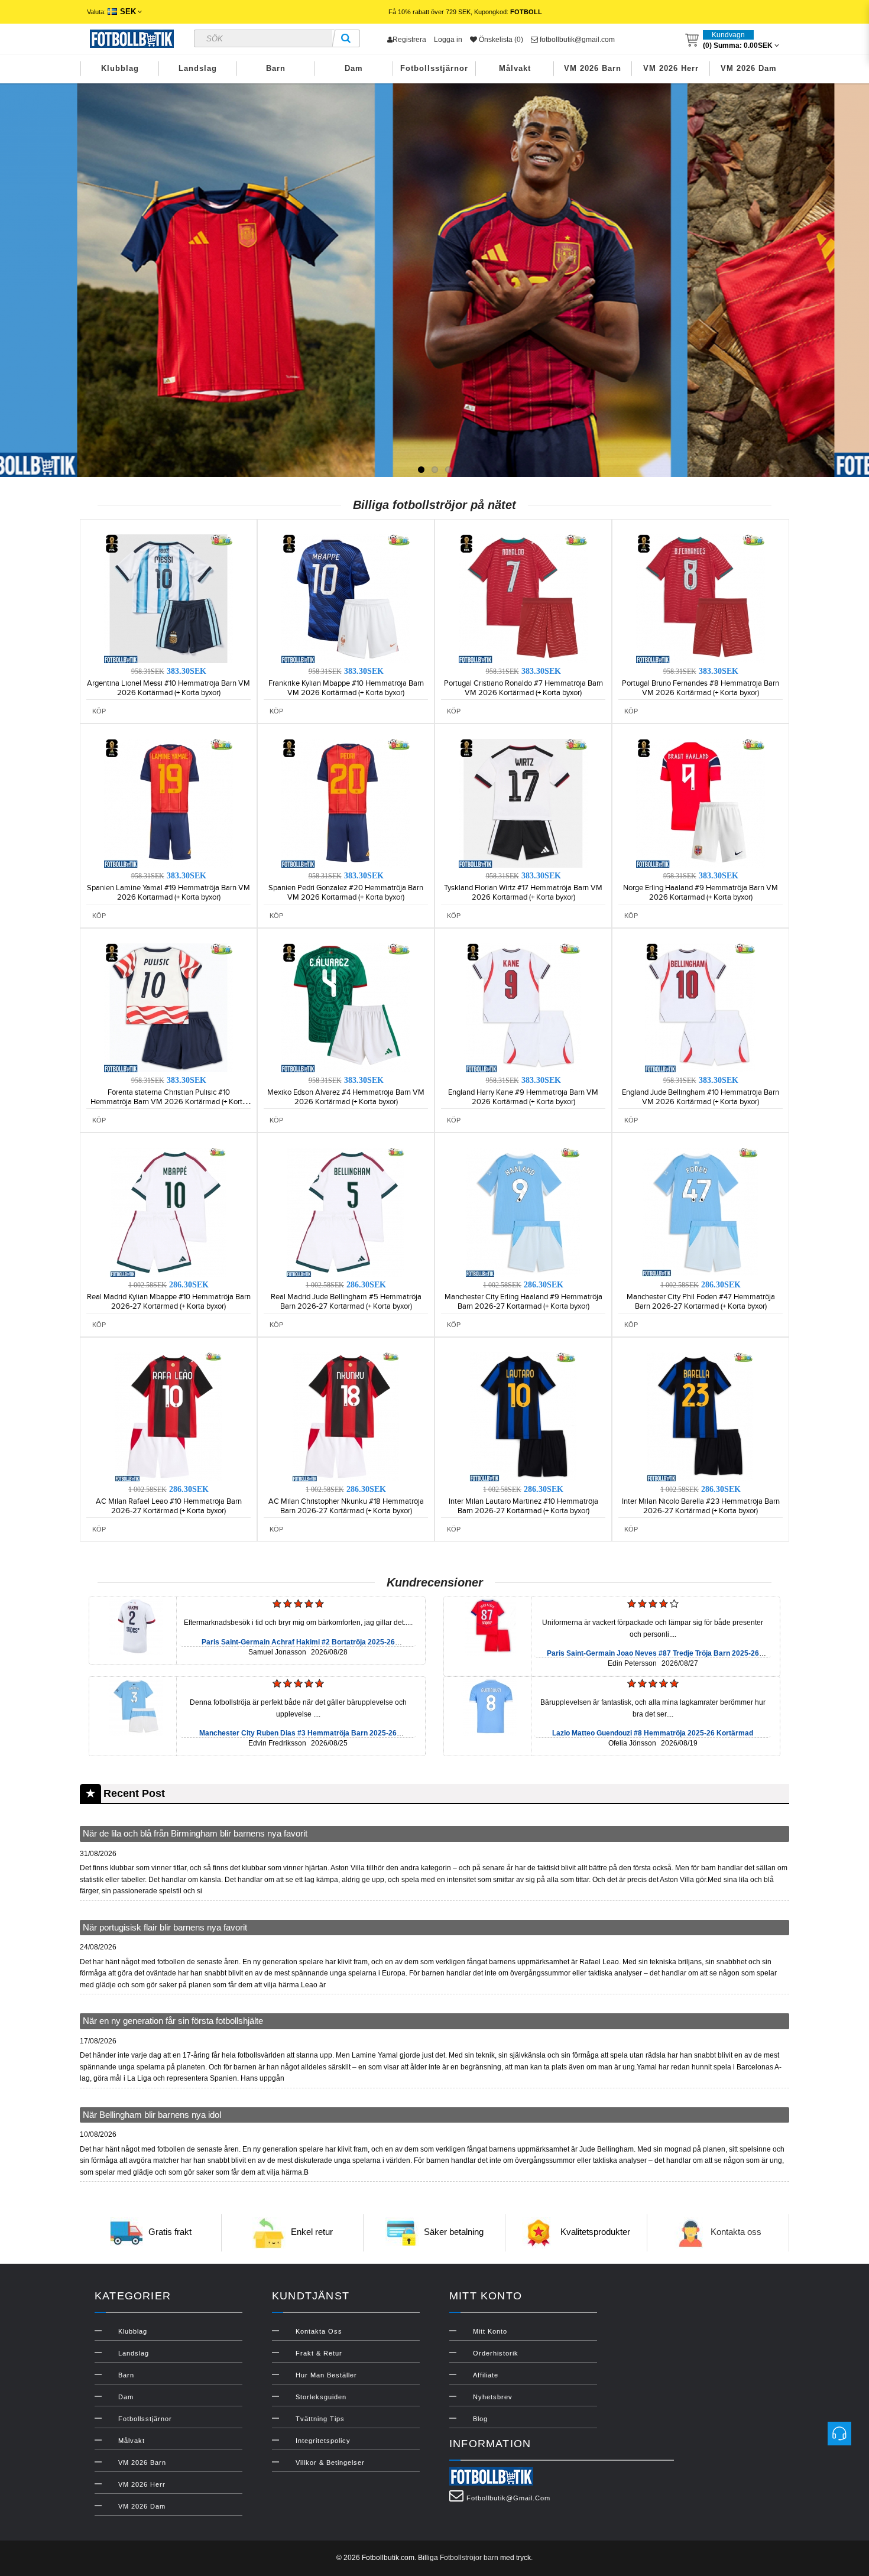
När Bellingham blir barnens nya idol (152, 2115)
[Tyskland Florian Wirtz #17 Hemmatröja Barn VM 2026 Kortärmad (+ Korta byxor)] (523, 803)
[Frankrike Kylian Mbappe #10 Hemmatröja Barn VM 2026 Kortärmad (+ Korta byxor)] (346, 598)
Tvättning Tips (320, 2419)
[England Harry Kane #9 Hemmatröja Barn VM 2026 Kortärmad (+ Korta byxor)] (523, 1007)
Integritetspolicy (323, 2441)
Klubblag (120, 68)
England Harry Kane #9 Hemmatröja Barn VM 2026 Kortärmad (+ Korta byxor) (523, 1097)
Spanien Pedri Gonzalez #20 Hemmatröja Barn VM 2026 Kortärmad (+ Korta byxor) (346, 893)
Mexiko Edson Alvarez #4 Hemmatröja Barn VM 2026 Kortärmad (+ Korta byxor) (346, 1097)
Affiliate (486, 2375)
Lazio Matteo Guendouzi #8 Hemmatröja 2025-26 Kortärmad (653, 1733)
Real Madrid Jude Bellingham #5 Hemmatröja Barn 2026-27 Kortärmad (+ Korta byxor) (346, 1302)
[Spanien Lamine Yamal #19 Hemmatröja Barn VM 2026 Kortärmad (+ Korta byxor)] (168, 803)
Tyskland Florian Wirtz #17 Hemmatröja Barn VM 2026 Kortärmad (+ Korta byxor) (523, 893)
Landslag (198, 68)
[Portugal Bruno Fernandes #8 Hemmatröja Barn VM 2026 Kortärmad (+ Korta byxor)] (701, 598)
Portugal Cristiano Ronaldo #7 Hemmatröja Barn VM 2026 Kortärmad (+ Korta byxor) (523, 688)
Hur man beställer (326, 2375)
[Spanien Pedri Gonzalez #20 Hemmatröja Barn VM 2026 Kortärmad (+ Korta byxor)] (346, 803)
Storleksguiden (321, 2397)
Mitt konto (490, 2331)
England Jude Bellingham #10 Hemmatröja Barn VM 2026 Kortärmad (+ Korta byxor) (701, 1097)
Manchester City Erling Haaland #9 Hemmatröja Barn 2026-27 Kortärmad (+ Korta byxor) (523, 1302)
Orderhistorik (496, 2353)
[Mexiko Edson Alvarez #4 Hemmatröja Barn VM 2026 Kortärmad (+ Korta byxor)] (346, 1007)
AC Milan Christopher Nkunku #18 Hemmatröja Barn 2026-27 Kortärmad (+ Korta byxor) (346, 1506)
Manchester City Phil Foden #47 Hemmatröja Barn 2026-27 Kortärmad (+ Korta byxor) (701, 1302)
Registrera (409, 40)
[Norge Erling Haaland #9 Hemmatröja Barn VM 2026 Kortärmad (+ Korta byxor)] (701, 803)
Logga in (448, 40)
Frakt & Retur (319, 2353)
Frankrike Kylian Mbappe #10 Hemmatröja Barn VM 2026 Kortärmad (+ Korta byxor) (346, 688)
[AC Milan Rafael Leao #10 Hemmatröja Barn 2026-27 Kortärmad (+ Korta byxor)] (168, 1416)
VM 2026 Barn (593, 68)
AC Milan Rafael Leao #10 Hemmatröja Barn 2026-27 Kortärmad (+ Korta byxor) (169, 1506)
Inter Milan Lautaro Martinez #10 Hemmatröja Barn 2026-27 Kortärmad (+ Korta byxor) (523, 1506)
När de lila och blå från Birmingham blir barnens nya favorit (195, 1833)
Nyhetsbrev (493, 2397)
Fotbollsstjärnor (434, 68)
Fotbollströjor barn (469, 2558)
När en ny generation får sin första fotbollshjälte (173, 2021)
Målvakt (515, 68)
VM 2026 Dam (749, 68)
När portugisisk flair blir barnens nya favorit (165, 1927)
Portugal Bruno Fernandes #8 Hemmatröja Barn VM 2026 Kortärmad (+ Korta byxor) (701, 688)
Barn (276, 68)
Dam (354, 68)
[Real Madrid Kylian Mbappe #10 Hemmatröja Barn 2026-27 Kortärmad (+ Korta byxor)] (168, 1212)
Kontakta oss (736, 2232)
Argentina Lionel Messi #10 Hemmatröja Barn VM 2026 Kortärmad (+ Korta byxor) (168, 688)
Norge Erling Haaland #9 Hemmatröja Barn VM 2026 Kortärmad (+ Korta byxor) (701, 893)
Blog (480, 2419)
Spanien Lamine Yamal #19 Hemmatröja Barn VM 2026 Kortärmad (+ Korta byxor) (168, 893)
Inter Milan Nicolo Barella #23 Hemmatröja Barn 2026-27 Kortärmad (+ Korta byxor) (701, 1506)
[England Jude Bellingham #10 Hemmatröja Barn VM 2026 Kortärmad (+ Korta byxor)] (701, 1007)
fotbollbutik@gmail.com (576, 40)
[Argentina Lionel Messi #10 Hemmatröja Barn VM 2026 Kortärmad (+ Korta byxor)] (168, 598)
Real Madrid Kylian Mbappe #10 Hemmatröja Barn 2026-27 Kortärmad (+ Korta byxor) (169, 1302)
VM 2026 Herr (671, 68)
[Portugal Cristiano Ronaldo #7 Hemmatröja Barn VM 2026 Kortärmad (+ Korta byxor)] (523, 598)
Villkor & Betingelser (330, 2463)
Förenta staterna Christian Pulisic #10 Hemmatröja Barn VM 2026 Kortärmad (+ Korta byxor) (168, 1102)
